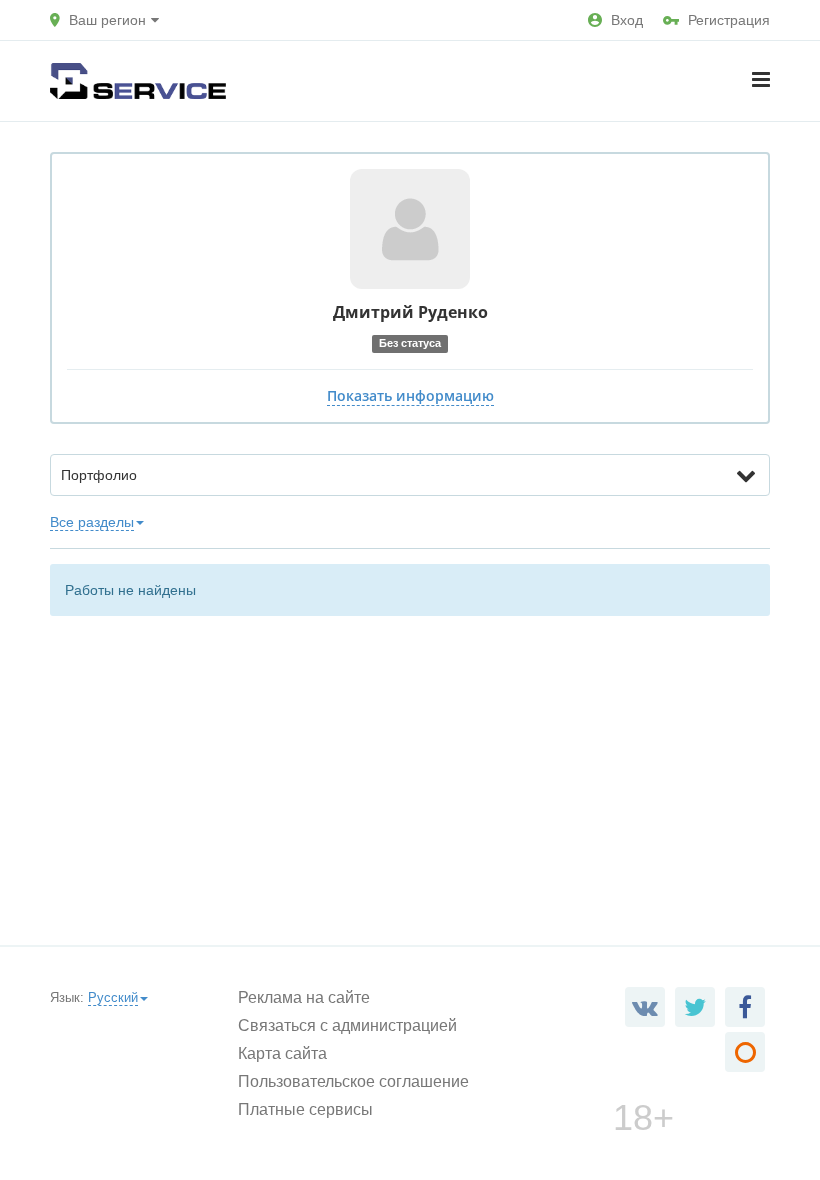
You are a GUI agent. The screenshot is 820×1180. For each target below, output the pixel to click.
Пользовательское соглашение (353, 1081)
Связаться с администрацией (347, 1025)
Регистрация (729, 20)
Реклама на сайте (304, 997)
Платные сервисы (305, 1109)
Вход (627, 20)
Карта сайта (282, 1053)
